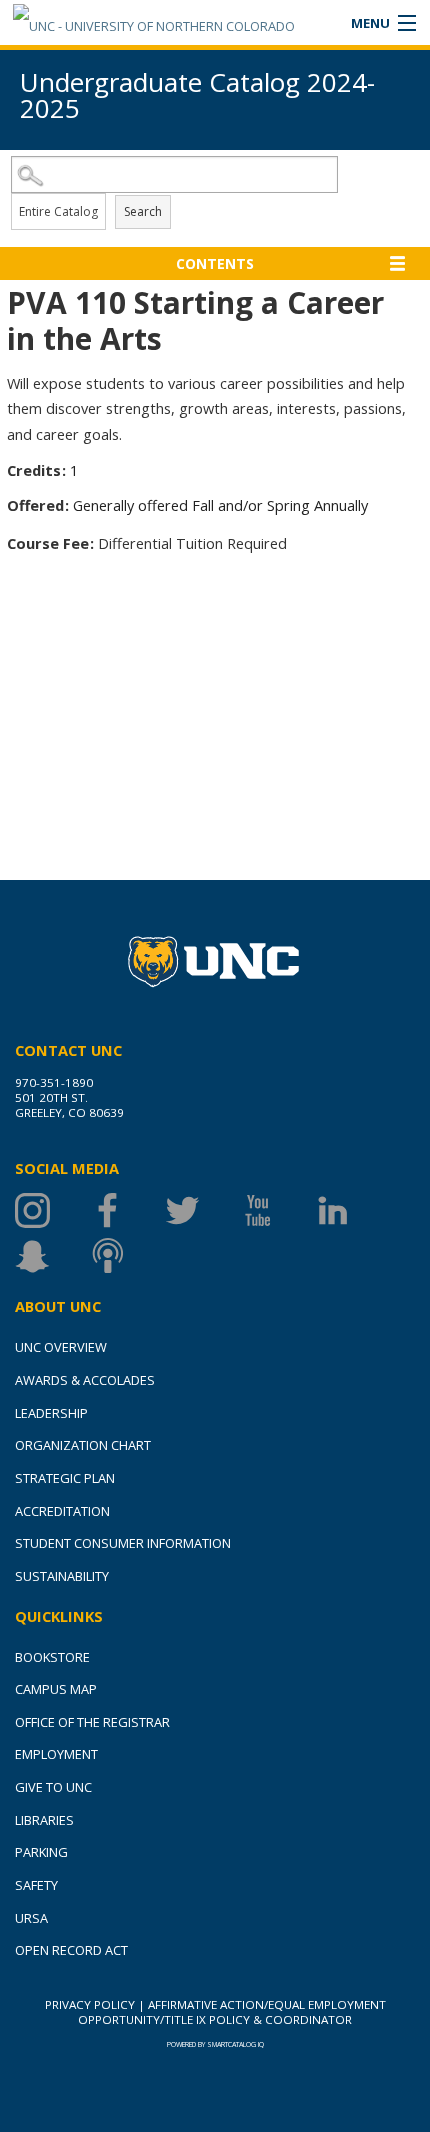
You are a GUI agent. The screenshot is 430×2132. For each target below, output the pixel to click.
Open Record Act (71, 1950)
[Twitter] (202, 1210)
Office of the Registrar (92, 1722)
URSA (31, 1918)
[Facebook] (127, 1210)
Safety (36, 1885)
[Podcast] (127, 1255)
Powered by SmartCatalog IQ (215, 2044)
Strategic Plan (65, 1478)
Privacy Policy (90, 2004)
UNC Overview (61, 1347)
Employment (56, 1754)
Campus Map (56, 1689)
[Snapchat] (52, 1255)
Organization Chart (83, 1445)
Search (143, 211)
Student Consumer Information (123, 1543)
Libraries (44, 1820)
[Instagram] (52, 1210)
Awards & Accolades (85, 1380)
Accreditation (62, 1511)
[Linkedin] (352, 1210)
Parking (41, 1852)
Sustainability (62, 1576)
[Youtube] (277, 1210)
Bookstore (52, 1657)
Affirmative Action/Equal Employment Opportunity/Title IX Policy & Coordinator (232, 2012)
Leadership (51, 1413)
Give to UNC (53, 1787)
